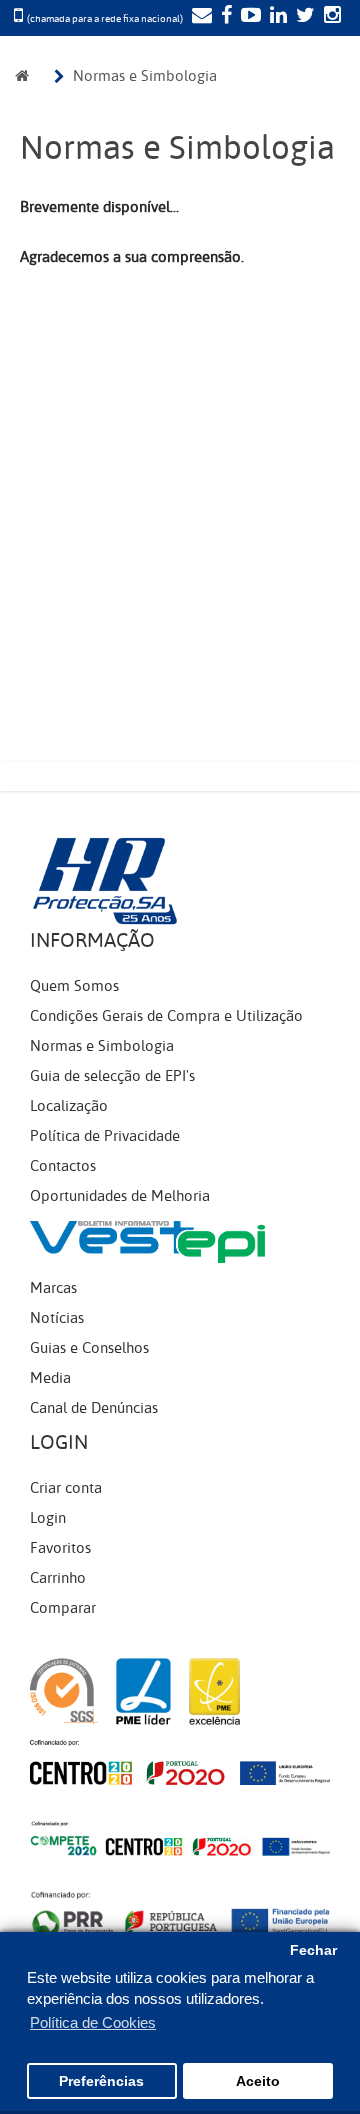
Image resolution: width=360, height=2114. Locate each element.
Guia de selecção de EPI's (112, 1076)
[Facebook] (224, 17)
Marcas (53, 1288)
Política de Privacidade (105, 1136)
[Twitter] (303, 17)
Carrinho (58, 1578)
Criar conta (66, 1488)
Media (50, 1378)
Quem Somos (74, 986)
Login (48, 1518)
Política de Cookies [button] (93, 2022)
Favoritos (60, 1548)
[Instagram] (330, 17)
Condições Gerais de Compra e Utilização (166, 1016)
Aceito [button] (258, 2081)
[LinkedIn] (276, 17)
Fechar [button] (313, 1950)
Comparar (63, 1608)
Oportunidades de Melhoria (120, 1196)
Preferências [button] (101, 2081)
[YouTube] (248, 17)
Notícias (57, 1318)
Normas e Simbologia (145, 76)
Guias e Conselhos (89, 1348)
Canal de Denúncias (94, 1408)
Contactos (63, 1166)
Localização (69, 1106)
